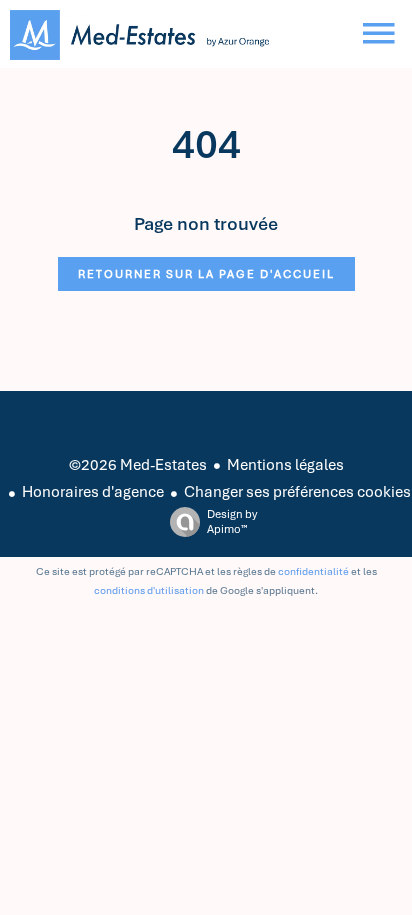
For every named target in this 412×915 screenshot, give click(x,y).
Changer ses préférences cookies (297, 492)
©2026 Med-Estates (138, 465)
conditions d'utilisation (149, 590)
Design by (232, 521)
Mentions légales (285, 465)
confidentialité (313, 571)
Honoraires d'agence (93, 492)
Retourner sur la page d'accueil (206, 274)
